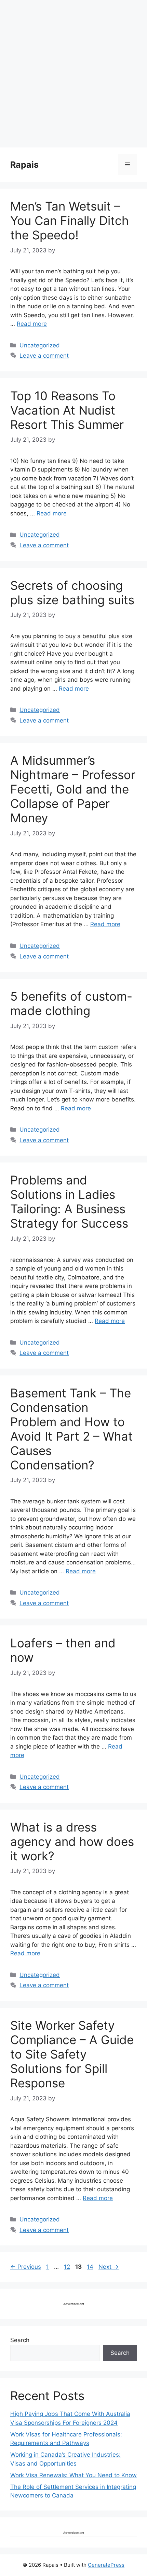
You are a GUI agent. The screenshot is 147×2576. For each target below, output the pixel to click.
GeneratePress (106, 2565)
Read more (32, 324)
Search (20, 2340)
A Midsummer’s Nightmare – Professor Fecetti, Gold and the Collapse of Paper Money (73, 789)
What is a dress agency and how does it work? (72, 1841)
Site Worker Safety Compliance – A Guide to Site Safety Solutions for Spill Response (72, 2054)
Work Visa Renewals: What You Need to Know (73, 2475)
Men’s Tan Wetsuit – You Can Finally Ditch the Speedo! (70, 220)
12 (68, 2267)
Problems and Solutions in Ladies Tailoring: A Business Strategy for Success (69, 1202)
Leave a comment (44, 356)
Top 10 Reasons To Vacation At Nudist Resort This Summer (67, 410)
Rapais (24, 165)
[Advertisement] (73, 74)
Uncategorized (40, 345)
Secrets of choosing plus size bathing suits (72, 593)
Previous (26, 2267)
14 (91, 2267)
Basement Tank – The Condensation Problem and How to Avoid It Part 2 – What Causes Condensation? (71, 1429)
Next (109, 2267)
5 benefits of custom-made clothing (71, 1003)
